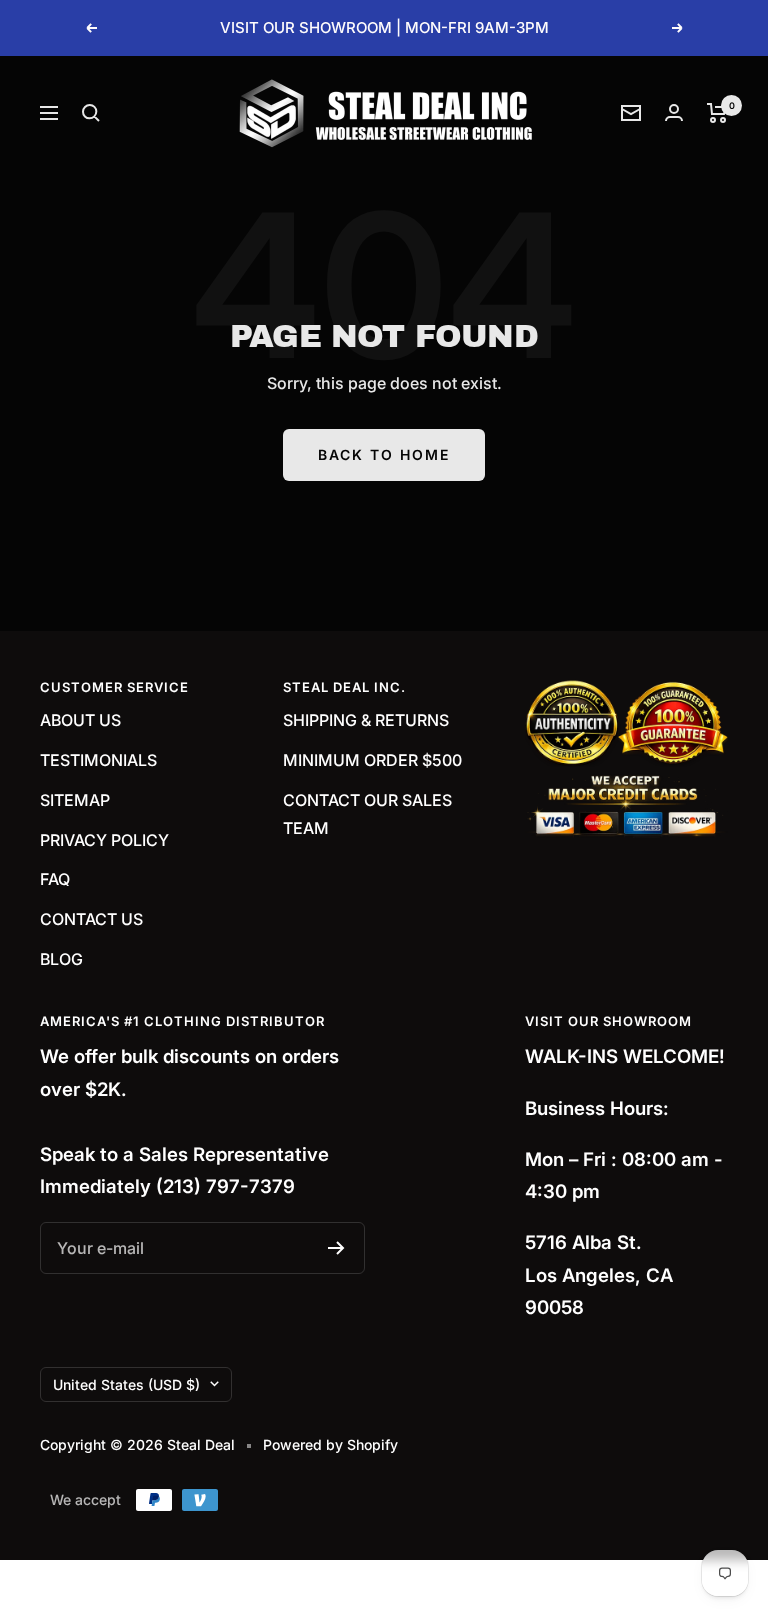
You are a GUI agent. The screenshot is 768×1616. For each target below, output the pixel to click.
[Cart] (717, 113)
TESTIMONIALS (98, 760)
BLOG (61, 959)
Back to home (384, 454)
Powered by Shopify (330, 1444)
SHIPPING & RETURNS (366, 720)
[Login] (674, 112)
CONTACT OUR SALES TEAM (367, 814)
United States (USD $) (126, 1384)
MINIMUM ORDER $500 (372, 760)
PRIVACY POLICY (104, 840)
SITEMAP (75, 800)
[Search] (91, 113)
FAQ (55, 879)
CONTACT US (91, 919)
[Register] (336, 1248)
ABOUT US (80, 720)
